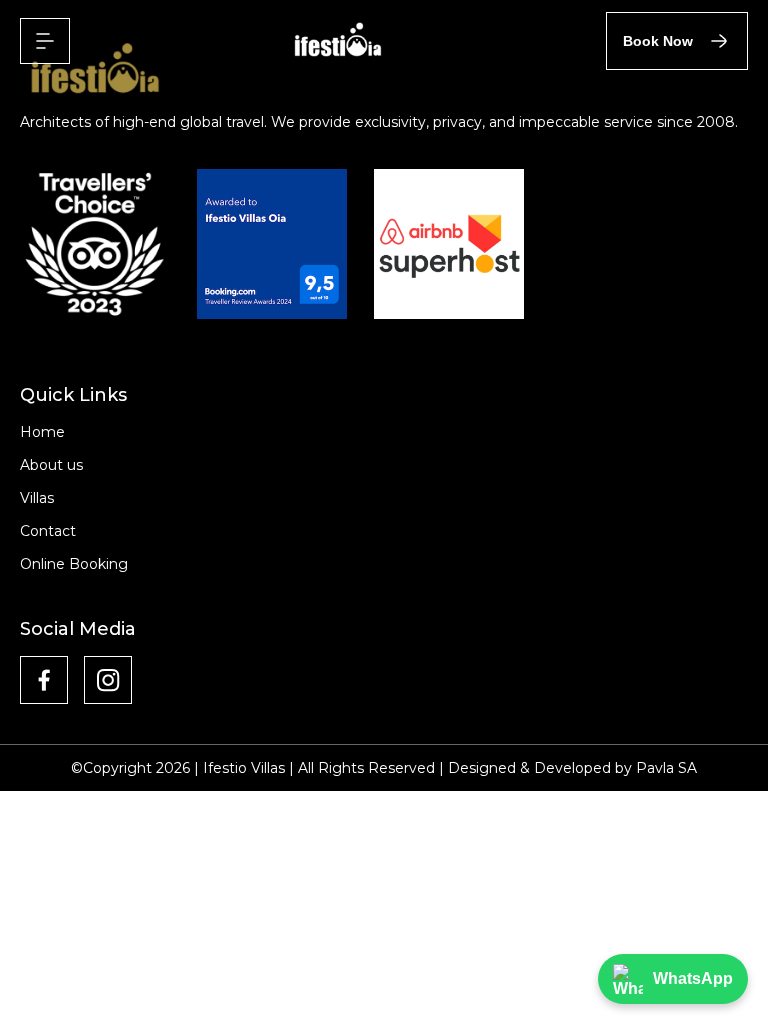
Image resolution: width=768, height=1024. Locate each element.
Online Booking (74, 564)
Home (42, 432)
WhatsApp (693, 978)
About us (51, 465)
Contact (48, 531)
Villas (37, 498)
